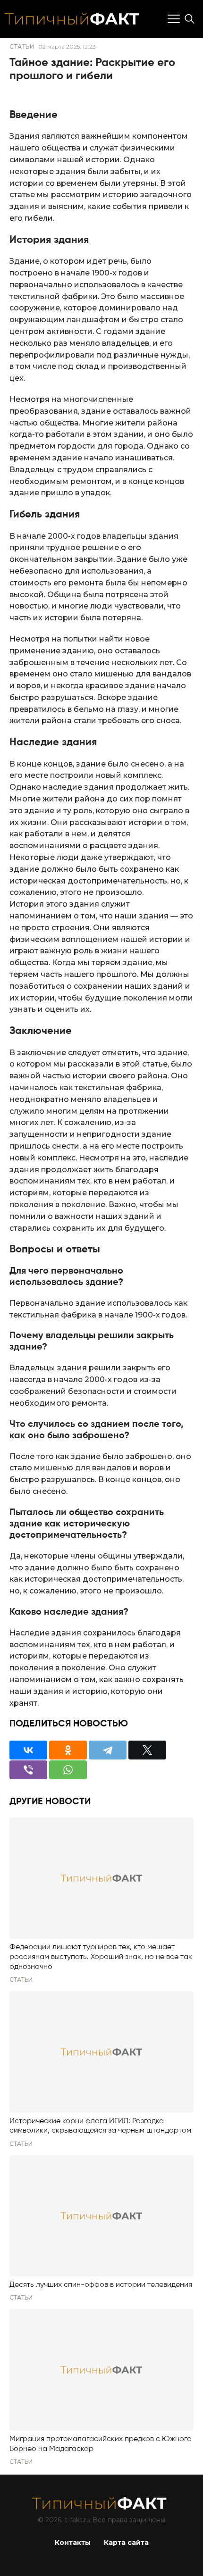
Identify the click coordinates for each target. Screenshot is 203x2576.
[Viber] (28, 1770)
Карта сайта (126, 2543)
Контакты (73, 2543)
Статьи (22, 46)
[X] (147, 1750)
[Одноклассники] (68, 1750)
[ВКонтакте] (28, 1750)
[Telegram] (108, 1750)
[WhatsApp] (68, 1770)
